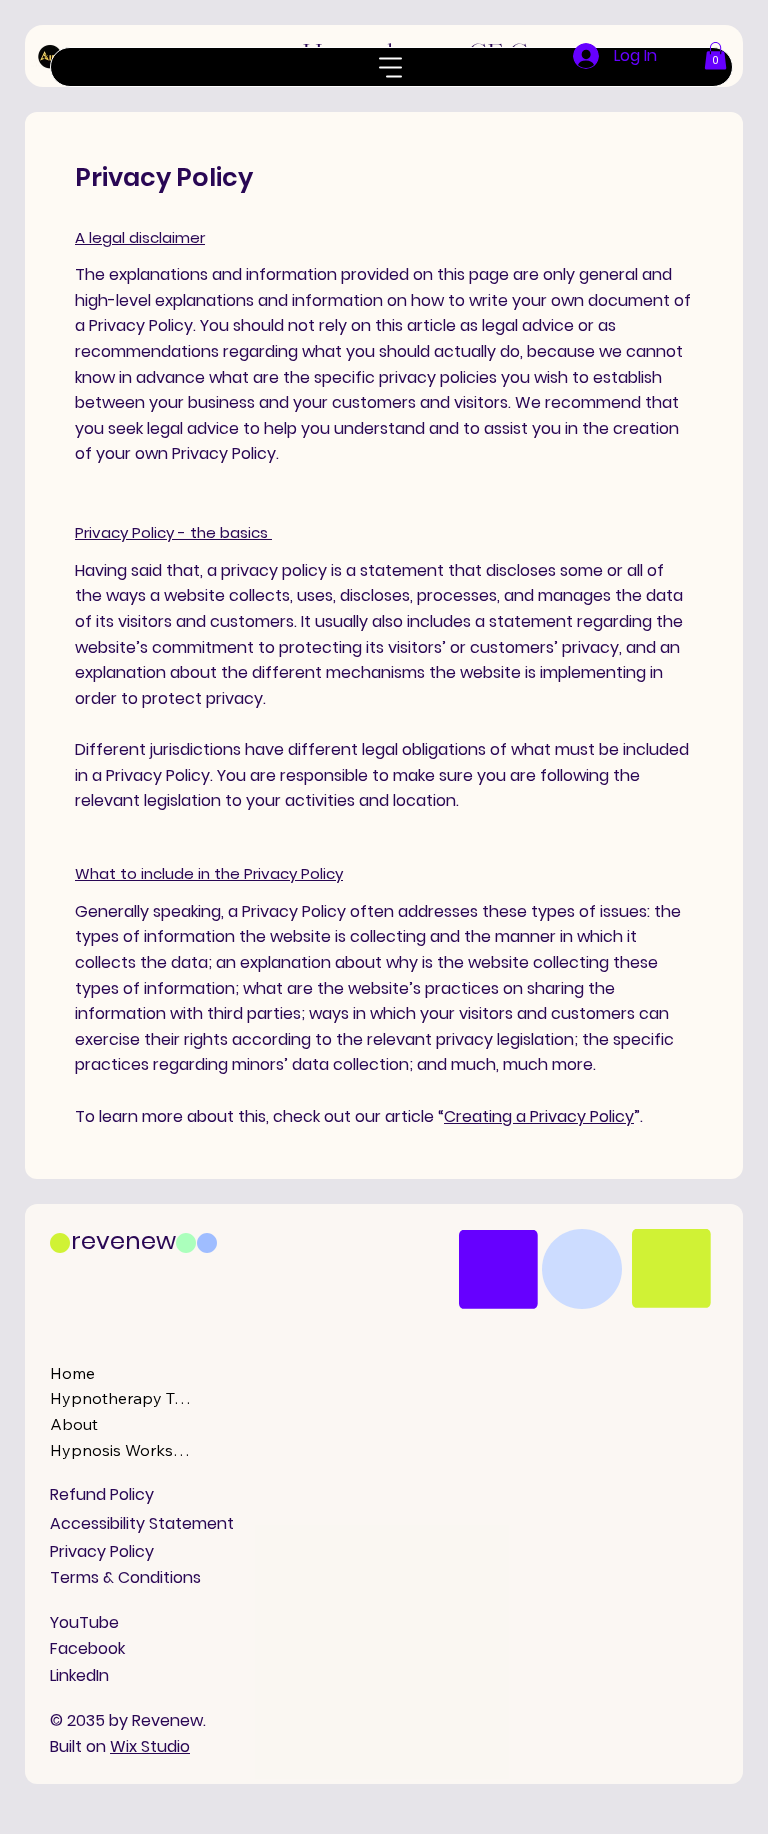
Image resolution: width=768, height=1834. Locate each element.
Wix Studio (150, 1746)
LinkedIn (79, 1675)
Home (72, 1373)
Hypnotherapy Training (121, 1398)
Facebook (87, 1648)
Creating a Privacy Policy (539, 1116)
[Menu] (391, 67)
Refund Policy (102, 1494)
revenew (123, 1240)
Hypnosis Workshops (121, 1450)
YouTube (84, 1622)
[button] (715, 55)
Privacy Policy (102, 1551)
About (74, 1424)
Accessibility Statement (142, 1523)
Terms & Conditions (125, 1577)
